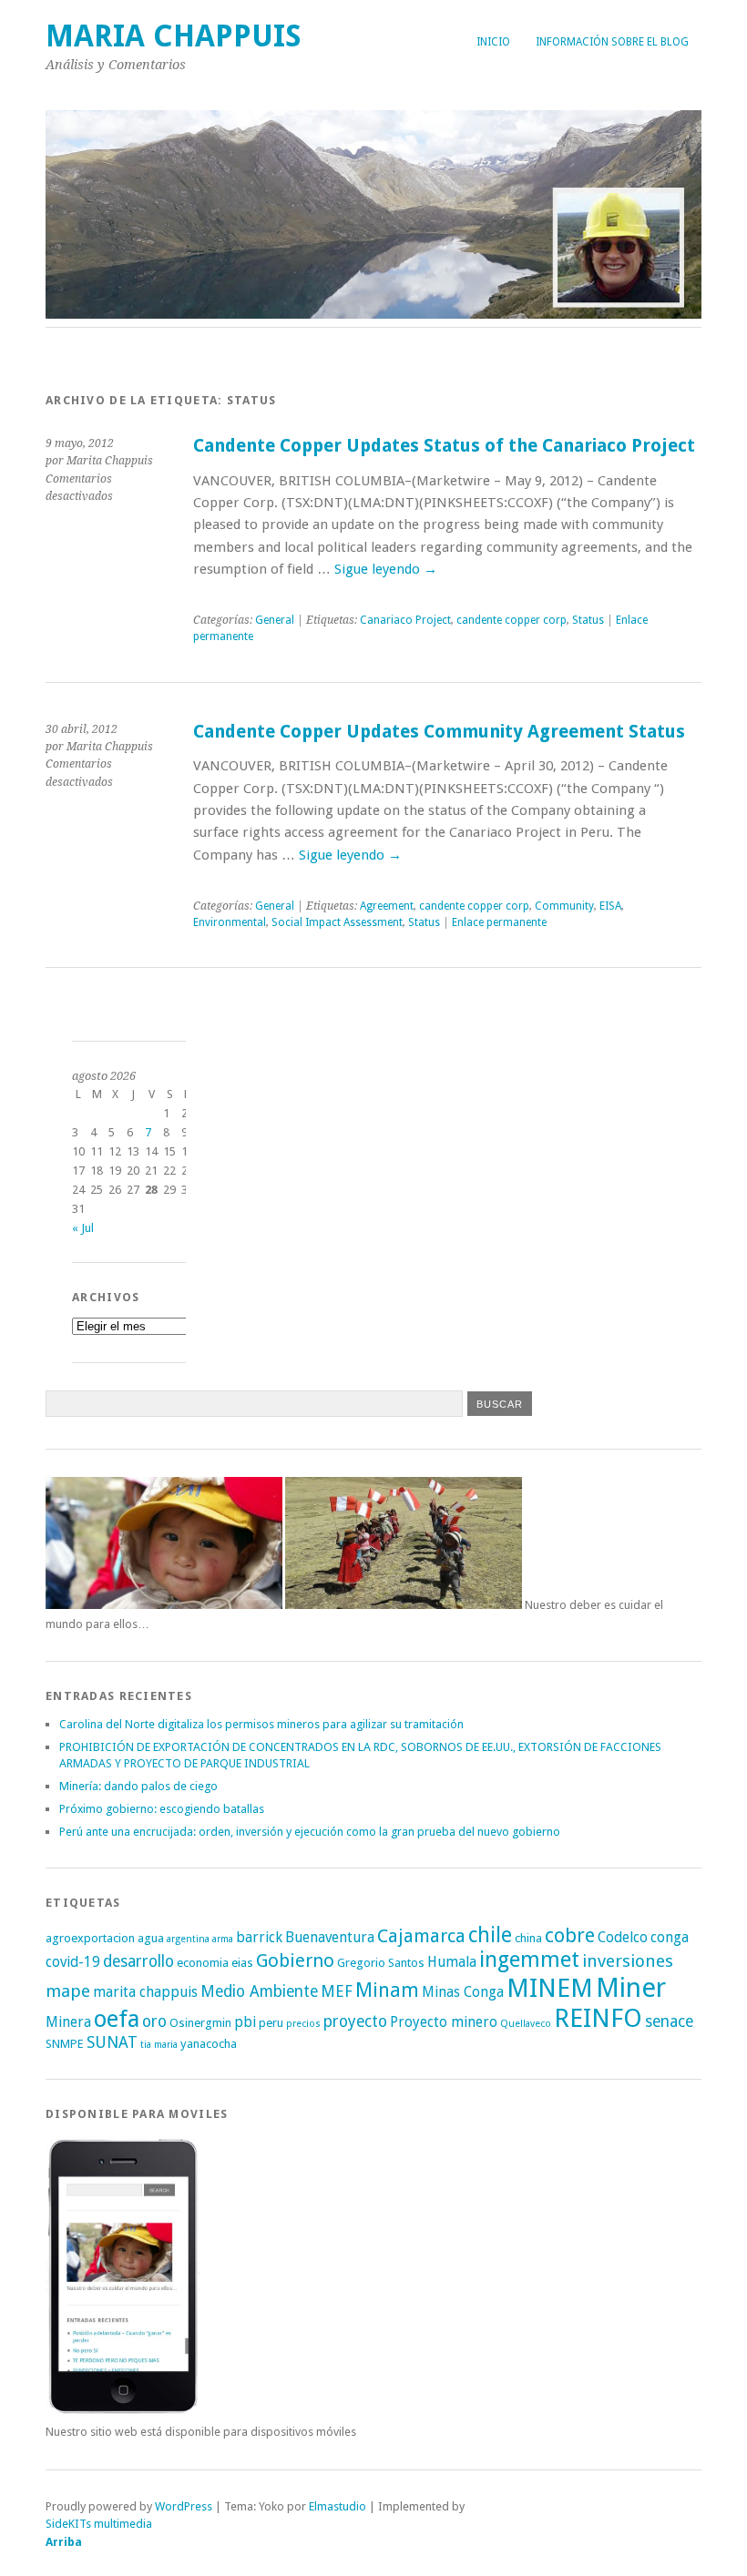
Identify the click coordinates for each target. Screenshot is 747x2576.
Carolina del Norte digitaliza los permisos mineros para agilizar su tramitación (261, 1724)
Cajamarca (421, 1936)
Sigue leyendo (386, 569)
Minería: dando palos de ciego (138, 1786)
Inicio (493, 42)
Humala (452, 1962)
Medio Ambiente (259, 1991)
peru (271, 2023)
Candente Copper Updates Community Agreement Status (439, 732)
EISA (610, 906)
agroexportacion (90, 1938)
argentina (188, 1939)
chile (490, 1935)
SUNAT (112, 2042)
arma (223, 1939)
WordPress (184, 2506)
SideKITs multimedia (99, 2524)
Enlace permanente (499, 922)
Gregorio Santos (381, 1963)
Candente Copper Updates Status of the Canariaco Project (444, 446)
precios (303, 2024)
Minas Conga (463, 1992)
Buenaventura (330, 1937)
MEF (337, 1991)
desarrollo (138, 1961)
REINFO (598, 2018)
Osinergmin (200, 2023)
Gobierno (295, 1960)
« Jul (83, 1228)
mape (68, 1991)
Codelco (623, 1937)
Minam (387, 1990)
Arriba (64, 2542)
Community (564, 906)
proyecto (355, 2021)
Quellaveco (526, 2024)
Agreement (387, 906)
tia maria (159, 2045)
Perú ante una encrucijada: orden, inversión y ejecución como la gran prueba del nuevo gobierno (310, 1832)
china (528, 1938)
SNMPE (65, 2044)
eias (242, 1963)
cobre (570, 1935)
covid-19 (73, 1962)
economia (203, 1963)
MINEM (550, 1988)
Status (588, 620)
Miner (631, 1988)
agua (151, 1938)
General (275, 620)
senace (669, 2021)
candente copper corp (512, 620)
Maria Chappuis (174, 36)
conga (670, 1937)
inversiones (628, 1961)
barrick (259, 1937)
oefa (117, 2019)
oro (154, 2021)
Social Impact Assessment (337, 922)
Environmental (230, 922)
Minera (68, 2022)
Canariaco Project (405, 620)
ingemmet (529, 1960)
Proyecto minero (444, 2022)
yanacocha (209, 2044)
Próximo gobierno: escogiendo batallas (162, 1809)
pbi (245, 2022)
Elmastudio (338, 2506)
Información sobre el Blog (612, 42)
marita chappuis (145, 1992)
